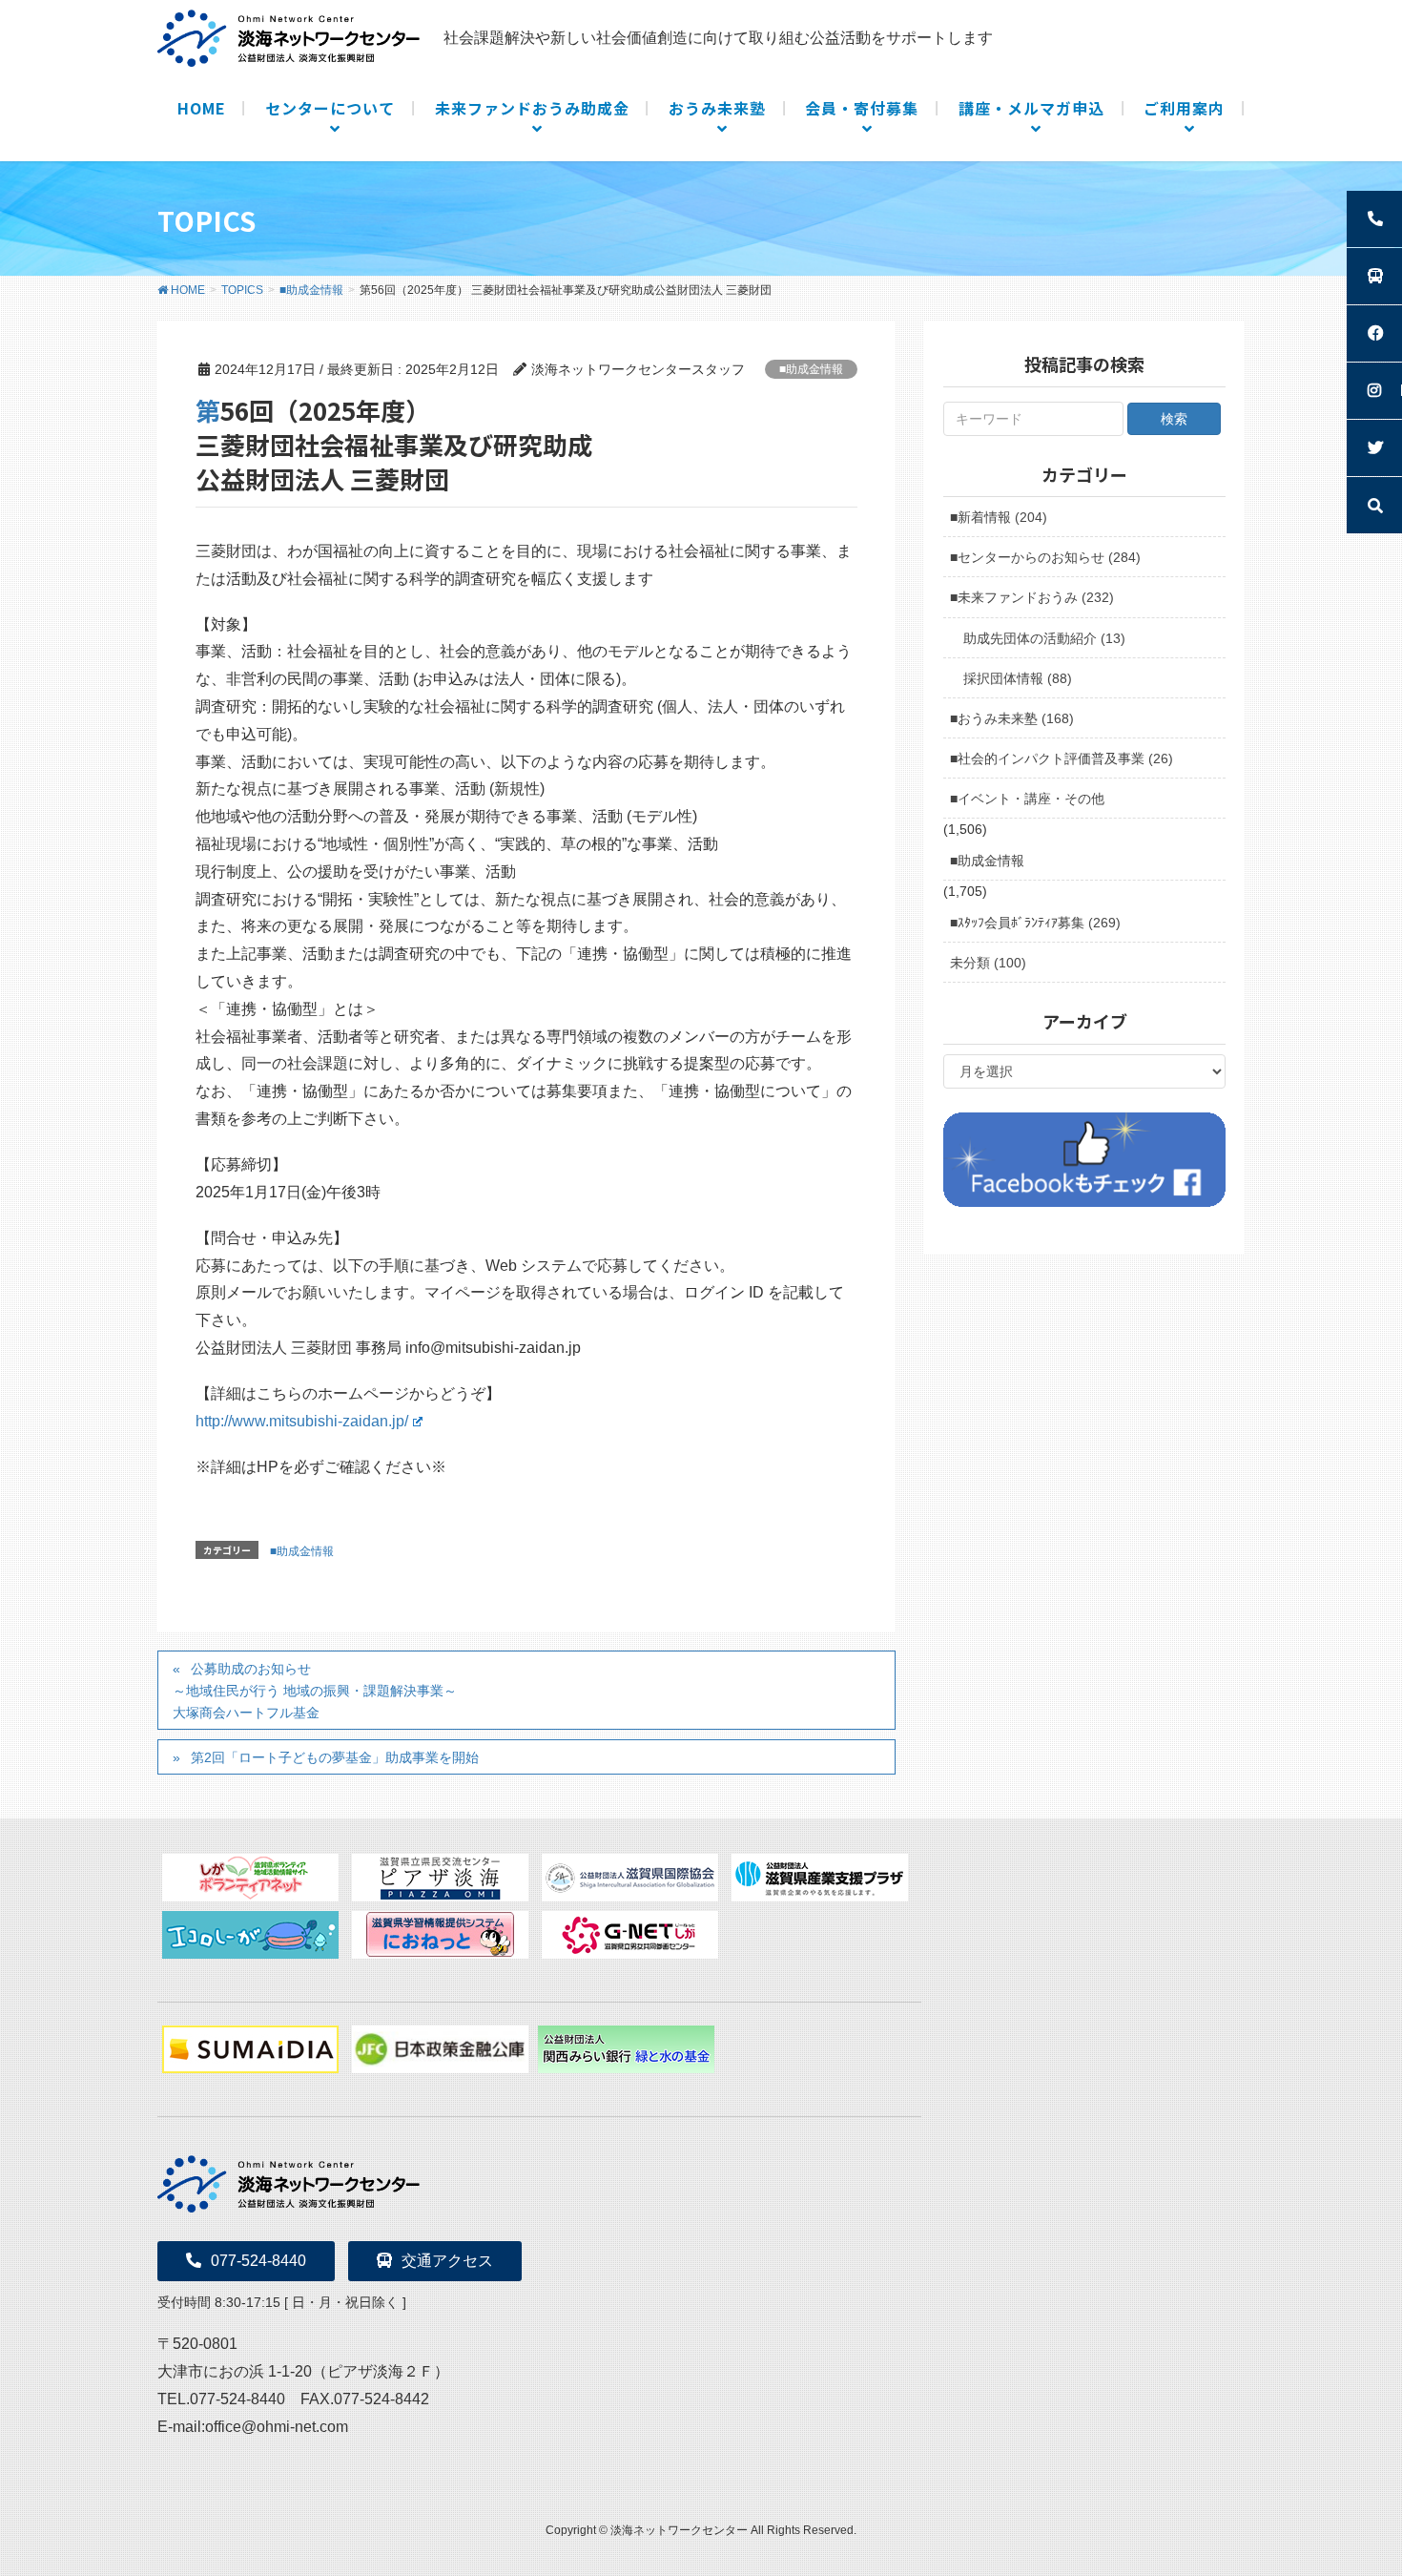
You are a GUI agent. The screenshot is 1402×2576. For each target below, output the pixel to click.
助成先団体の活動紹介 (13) (1044, 638)
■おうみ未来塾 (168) (1012, 718)
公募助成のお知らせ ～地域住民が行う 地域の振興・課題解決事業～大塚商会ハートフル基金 (315, 1691)
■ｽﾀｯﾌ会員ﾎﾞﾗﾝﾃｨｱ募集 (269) (1035, 923)
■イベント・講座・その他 (1027, 799)
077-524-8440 (258, 2261)
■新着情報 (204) (999, 517)
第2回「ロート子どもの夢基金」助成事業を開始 (335, 1757)
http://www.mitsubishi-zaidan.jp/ (302, 1421)
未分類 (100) (988, 963)
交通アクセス (447, 2261)
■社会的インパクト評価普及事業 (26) (1062, 758)
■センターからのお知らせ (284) (1045, 557)
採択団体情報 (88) (1018, 678)
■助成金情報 (811, 369)
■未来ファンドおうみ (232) (1032, 597)
